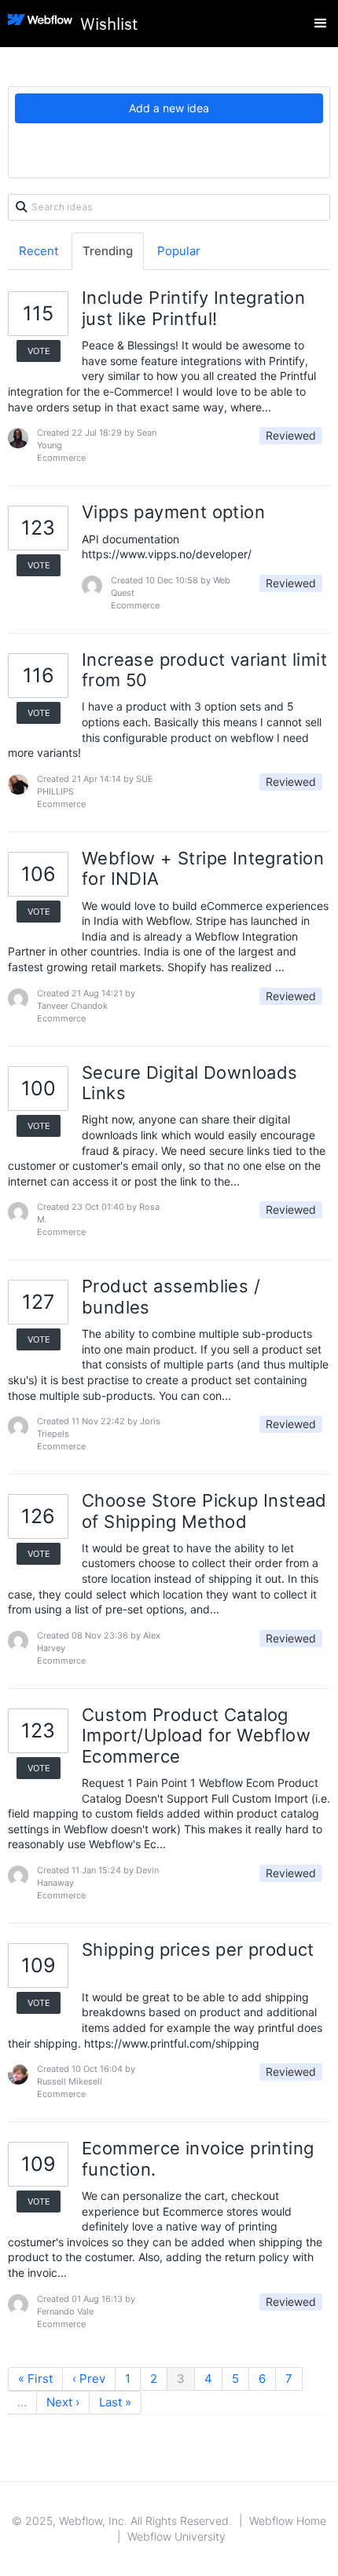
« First (35, 2379)
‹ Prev (89, 2379)
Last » (115, 2402)
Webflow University (176, 2536)
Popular (179, 251)
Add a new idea (169, 108)
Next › (63, 2402)
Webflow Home (288, 2521)
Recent (39, 251)
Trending (108, 251)
